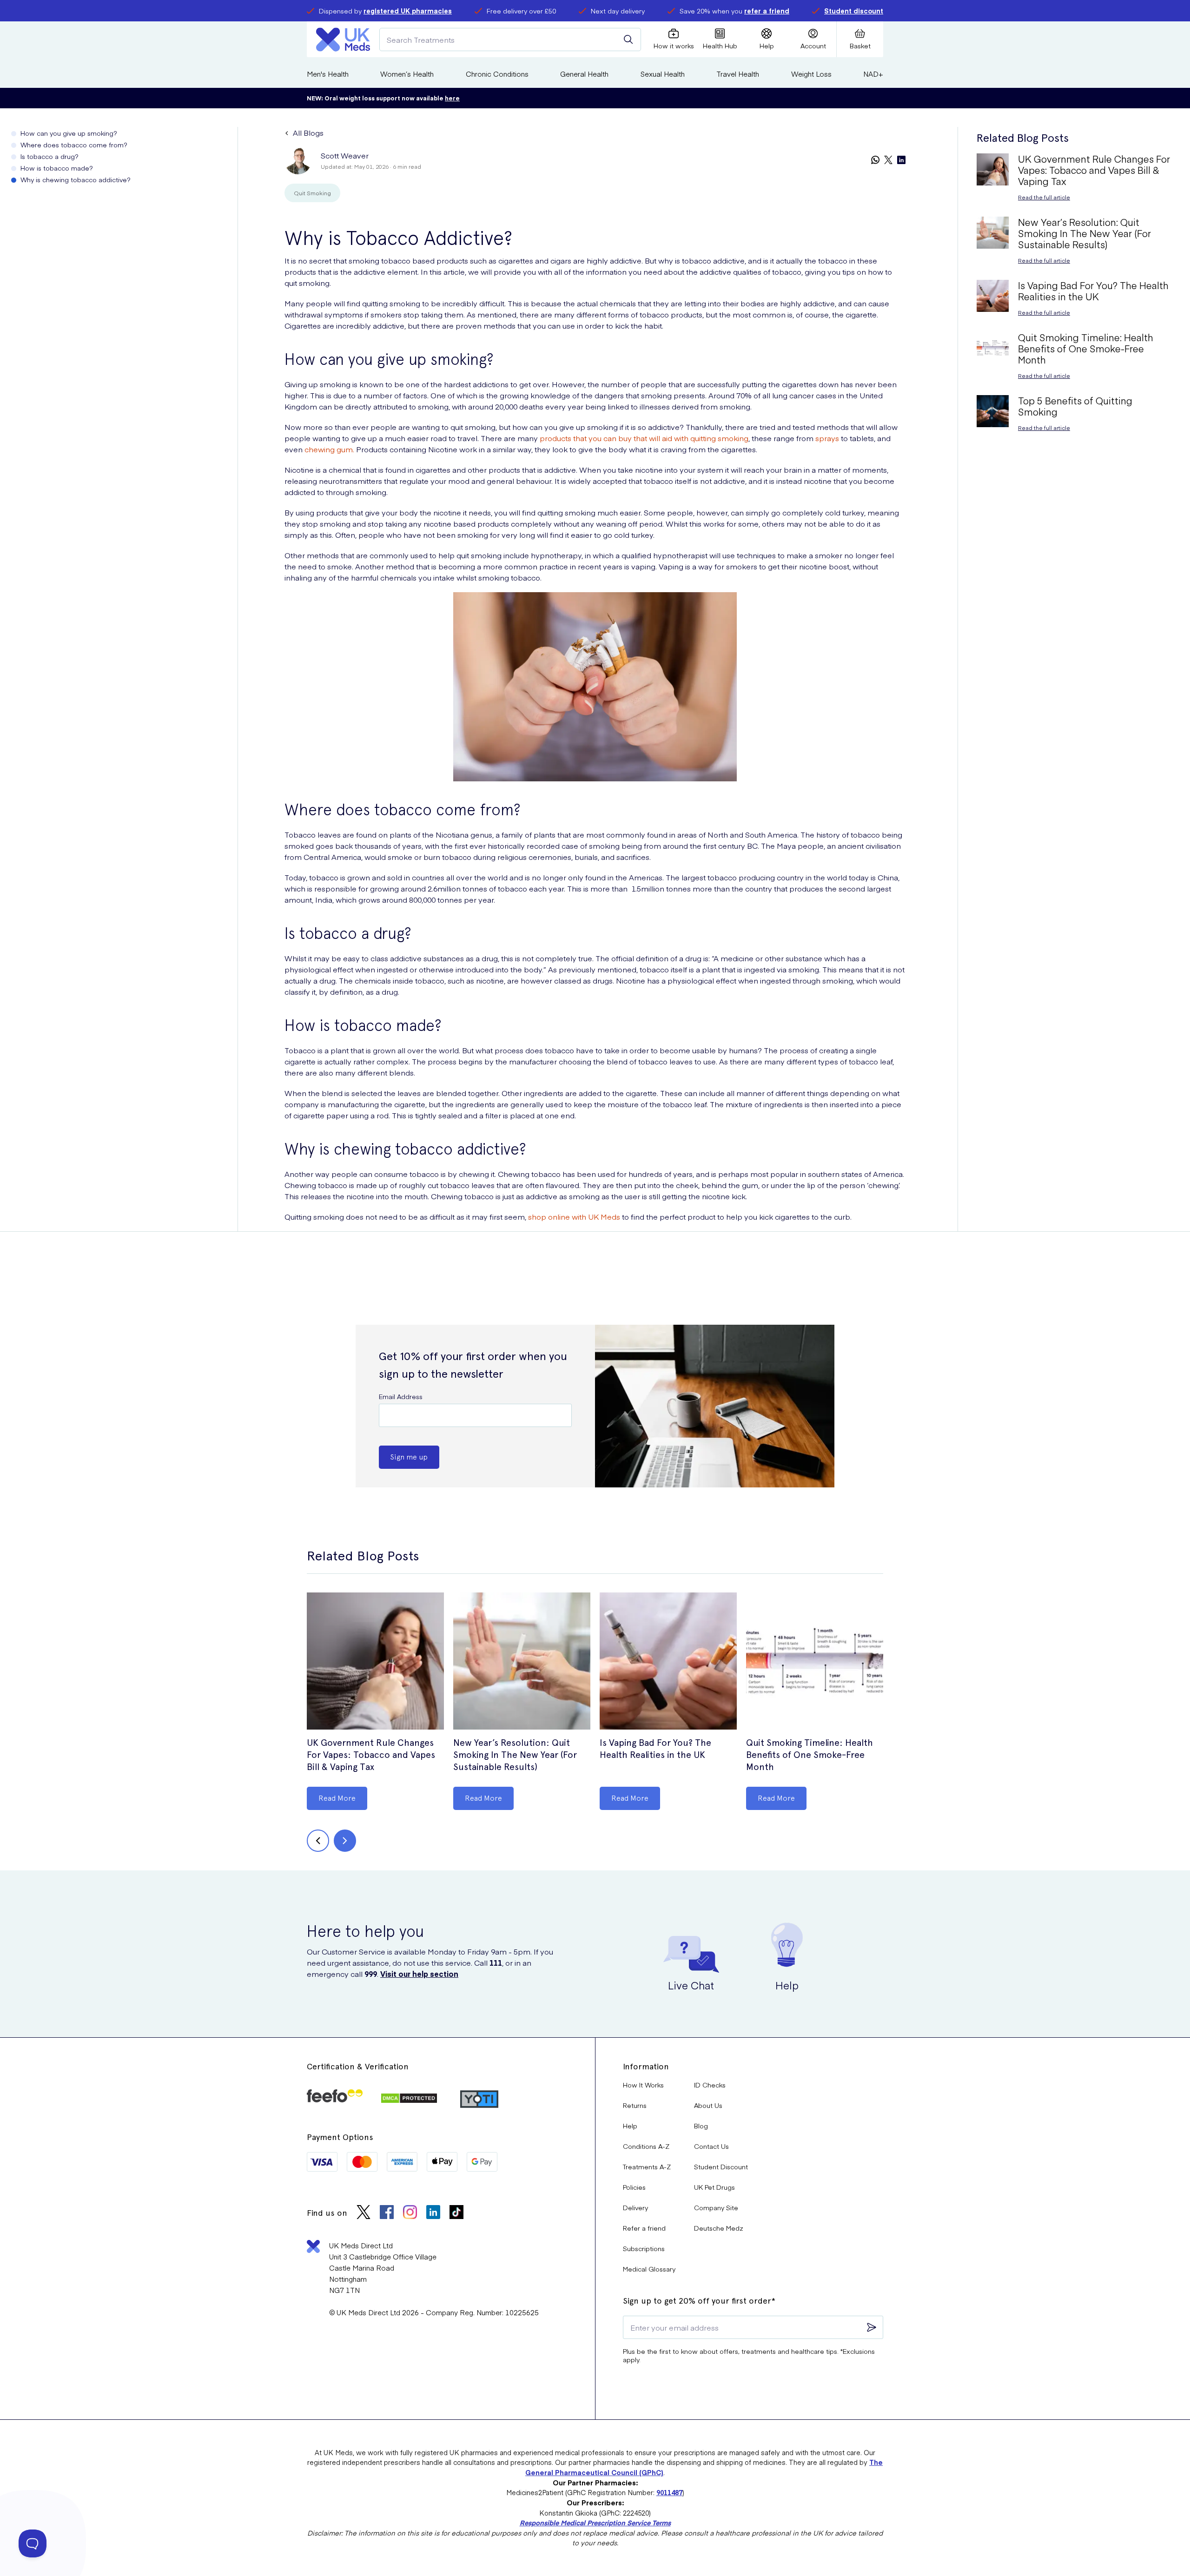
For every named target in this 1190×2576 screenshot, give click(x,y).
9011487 (669, 2492)
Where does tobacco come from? (74, 145)
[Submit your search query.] (628, 40)
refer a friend (767, 11)
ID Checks (710, 2085)
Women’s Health (407, 74)
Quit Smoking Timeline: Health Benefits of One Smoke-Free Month (810, 1755)
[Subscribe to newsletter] (872, 2327)
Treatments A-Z (647, 2166)
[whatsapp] (875, 161)
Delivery (635, 2207)
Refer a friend (644, 2228)
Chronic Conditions (497, 74)
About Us (708, 2105)
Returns (635, 2105)
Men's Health (328, 74)
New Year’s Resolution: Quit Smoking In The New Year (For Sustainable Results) (515, 1755)
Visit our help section (419, 1974)
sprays (827, 438)
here (452, 98)
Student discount (854, 11)
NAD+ (873, 74)
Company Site (716, 2207)
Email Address (401, 1396)
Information (646, 2066)
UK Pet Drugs (714, 2187)
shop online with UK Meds (574, 1216)
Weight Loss (811, 74)
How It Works (643, 2085)
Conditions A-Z (646, 2146)
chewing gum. (330, 449)
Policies (634, 2187)
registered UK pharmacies (408, 11)
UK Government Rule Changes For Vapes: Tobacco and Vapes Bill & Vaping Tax (371, 1755)
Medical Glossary (649, 2269)
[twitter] (888, 161)
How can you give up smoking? (69, 133)
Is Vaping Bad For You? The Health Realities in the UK (655, 1749)
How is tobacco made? (57, 168)
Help (630, 2126)
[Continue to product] (375, 1662)
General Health (584, 74)
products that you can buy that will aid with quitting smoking (644, 438)
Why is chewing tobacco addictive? (76, 179)
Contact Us (711, 2146)
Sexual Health (663, 74)
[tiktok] (456, 2213)
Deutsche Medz (719, 2228)
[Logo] (343, 40)
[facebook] (387, 2213)
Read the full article (1044, 197)
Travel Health (738, 74)
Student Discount (721, 2166)
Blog (701, 2126)
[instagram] (410, 2213)
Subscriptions (644, 2248)
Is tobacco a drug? (50, 156)
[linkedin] (901, 161)
